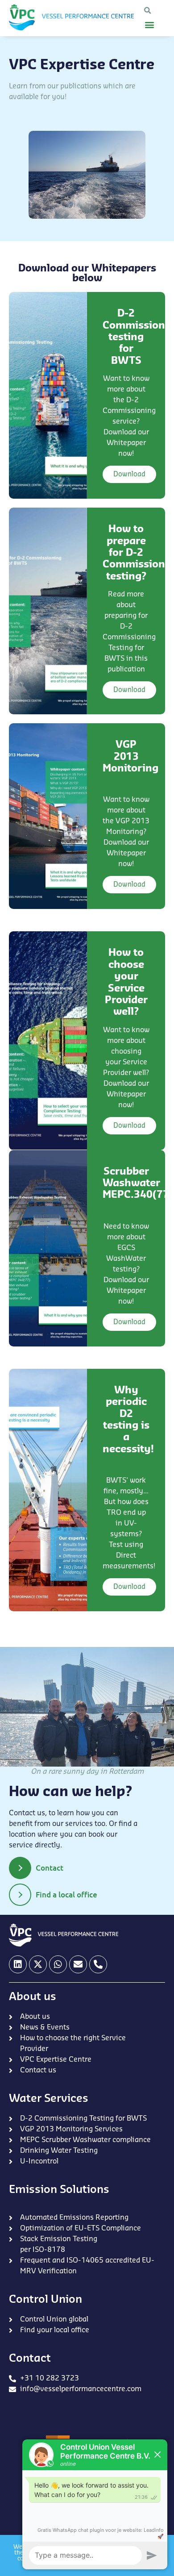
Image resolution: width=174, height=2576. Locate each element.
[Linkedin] (18, 1964)
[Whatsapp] (58, 1964)
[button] (147, 11)
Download (129, 474)
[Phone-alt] (98, 1964)
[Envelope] (78, 1964)
